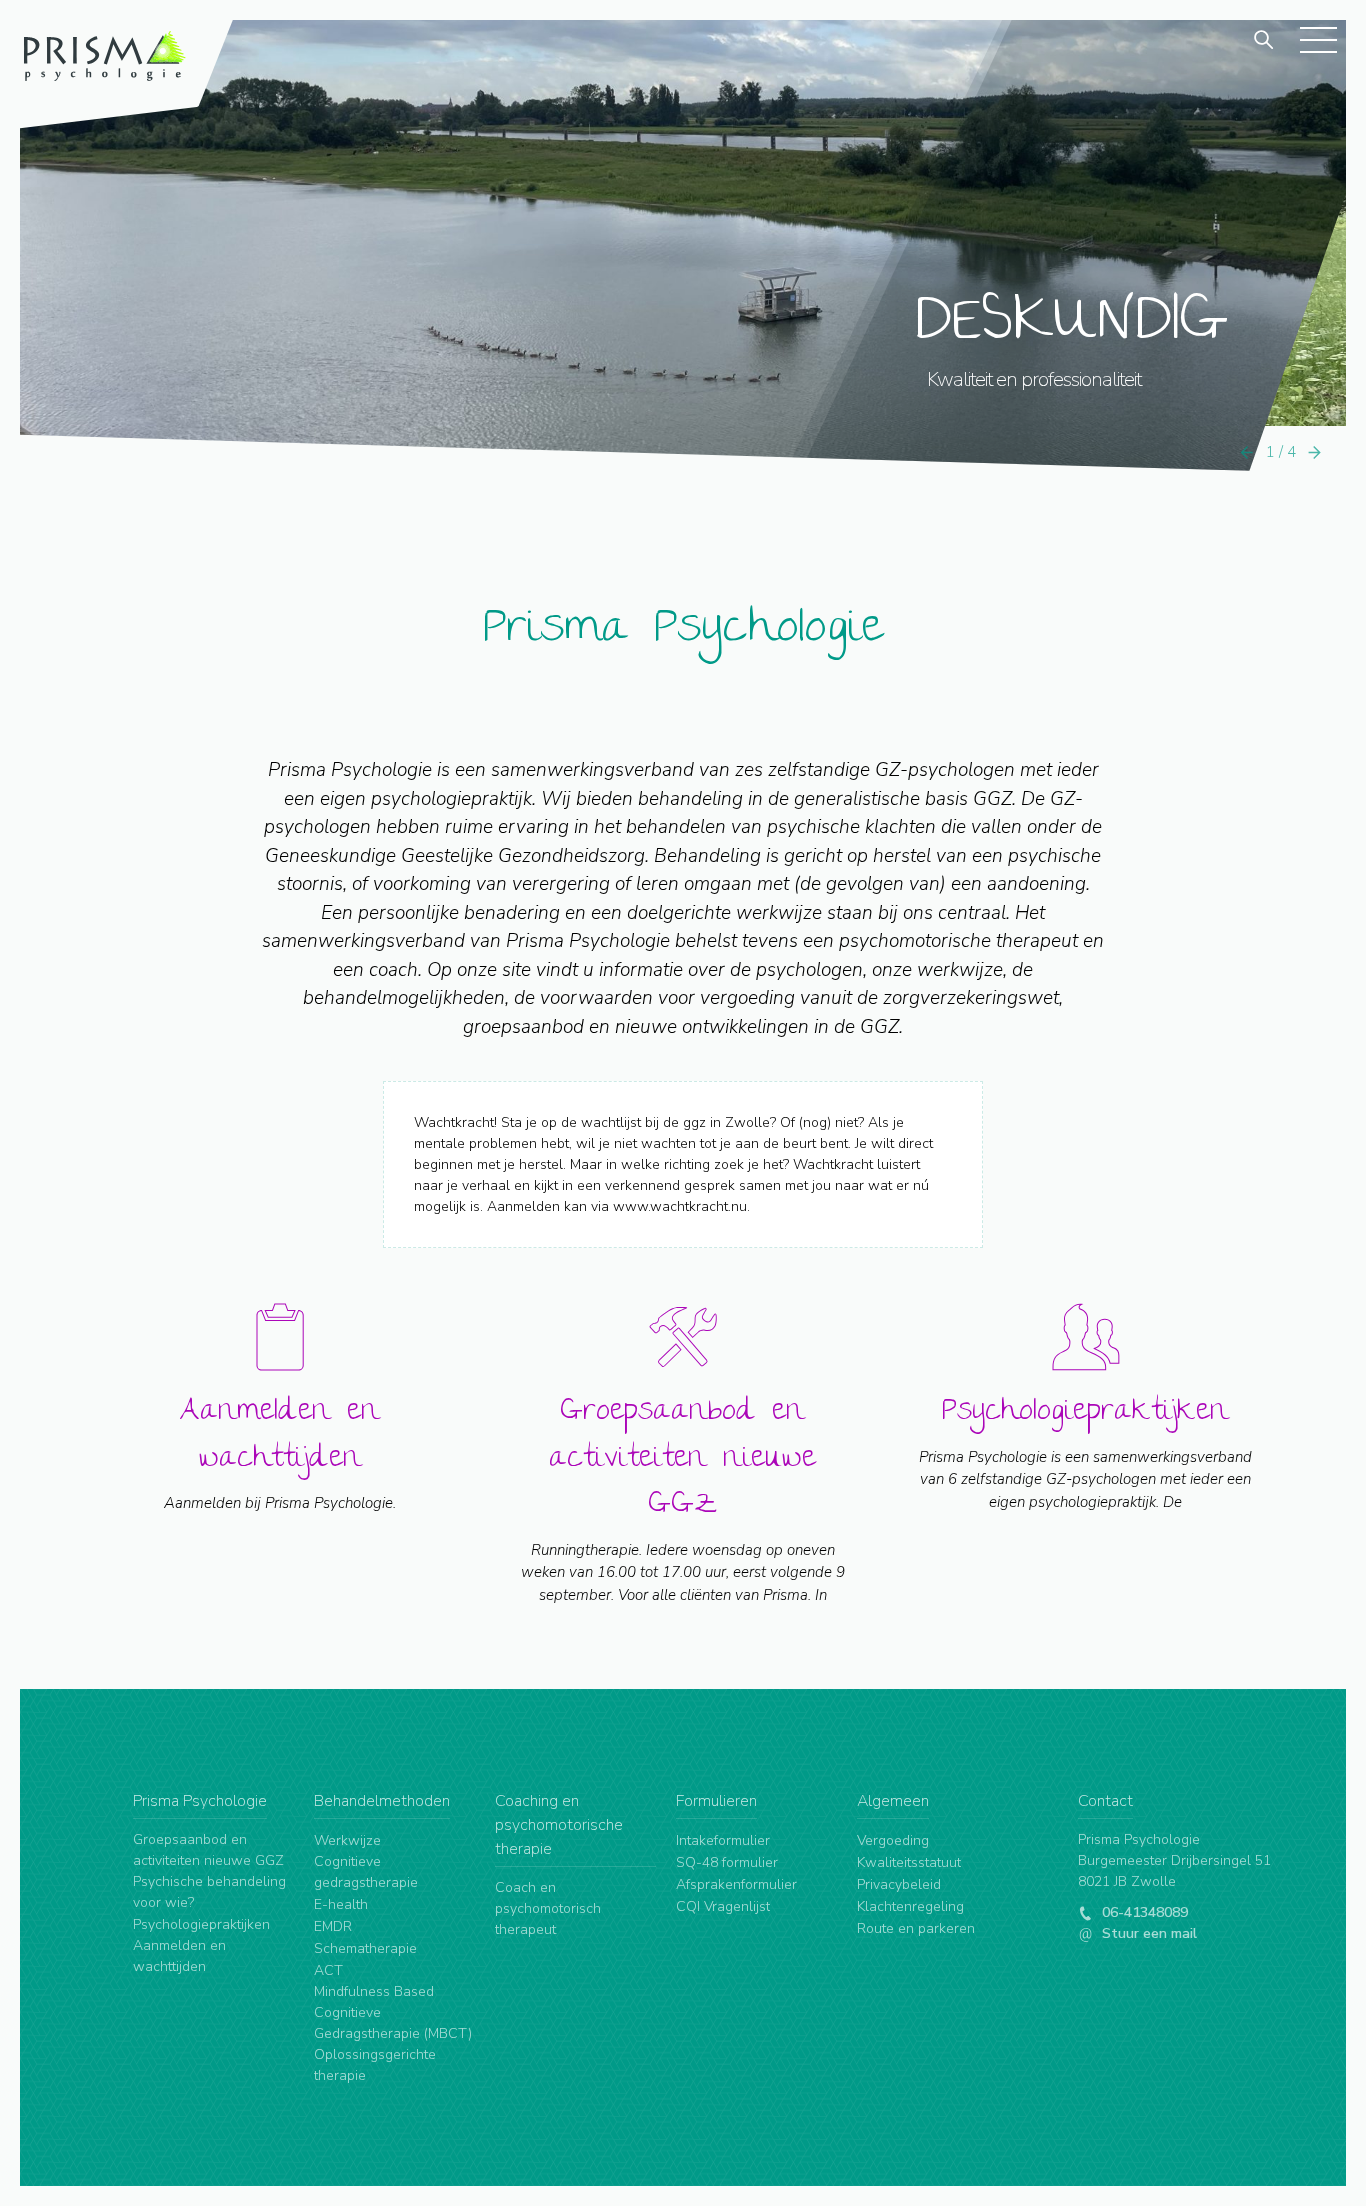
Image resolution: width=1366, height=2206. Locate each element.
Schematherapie (365, 1948)
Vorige (1247, 452)
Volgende (1315, 452)
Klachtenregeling (910, 1906)
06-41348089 (1143, 1912)
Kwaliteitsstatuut (909, 1862)
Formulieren (716, 1801)
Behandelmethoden (382, 1801)
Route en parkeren (916, 1928)
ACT (328, 1970)
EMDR (333, 1926)
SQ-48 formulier (727, 1862)
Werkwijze (347, 1840)
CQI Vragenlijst (723, 1906)
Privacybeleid (899, 1884)
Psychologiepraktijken (201, 1924)
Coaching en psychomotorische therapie (559, 1825)
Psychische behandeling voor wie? (209, 1892)
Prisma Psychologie (683, 631)
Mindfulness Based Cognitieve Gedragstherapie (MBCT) (393, 2012)
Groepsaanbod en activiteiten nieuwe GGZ (208, 1850)
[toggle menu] (1318, 39)
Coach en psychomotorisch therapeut (548, 1908)
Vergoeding (893, 1840)
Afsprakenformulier (736, 1884)
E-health (341, 1904)
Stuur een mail (1147, 1933)
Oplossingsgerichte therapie (375, 2065)
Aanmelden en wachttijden (179, 1956)
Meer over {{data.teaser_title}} (280, 1475)
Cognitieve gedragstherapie (366, 1872)
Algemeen (893, 1801)
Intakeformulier (723, 1840)
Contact (1105, 1801)
